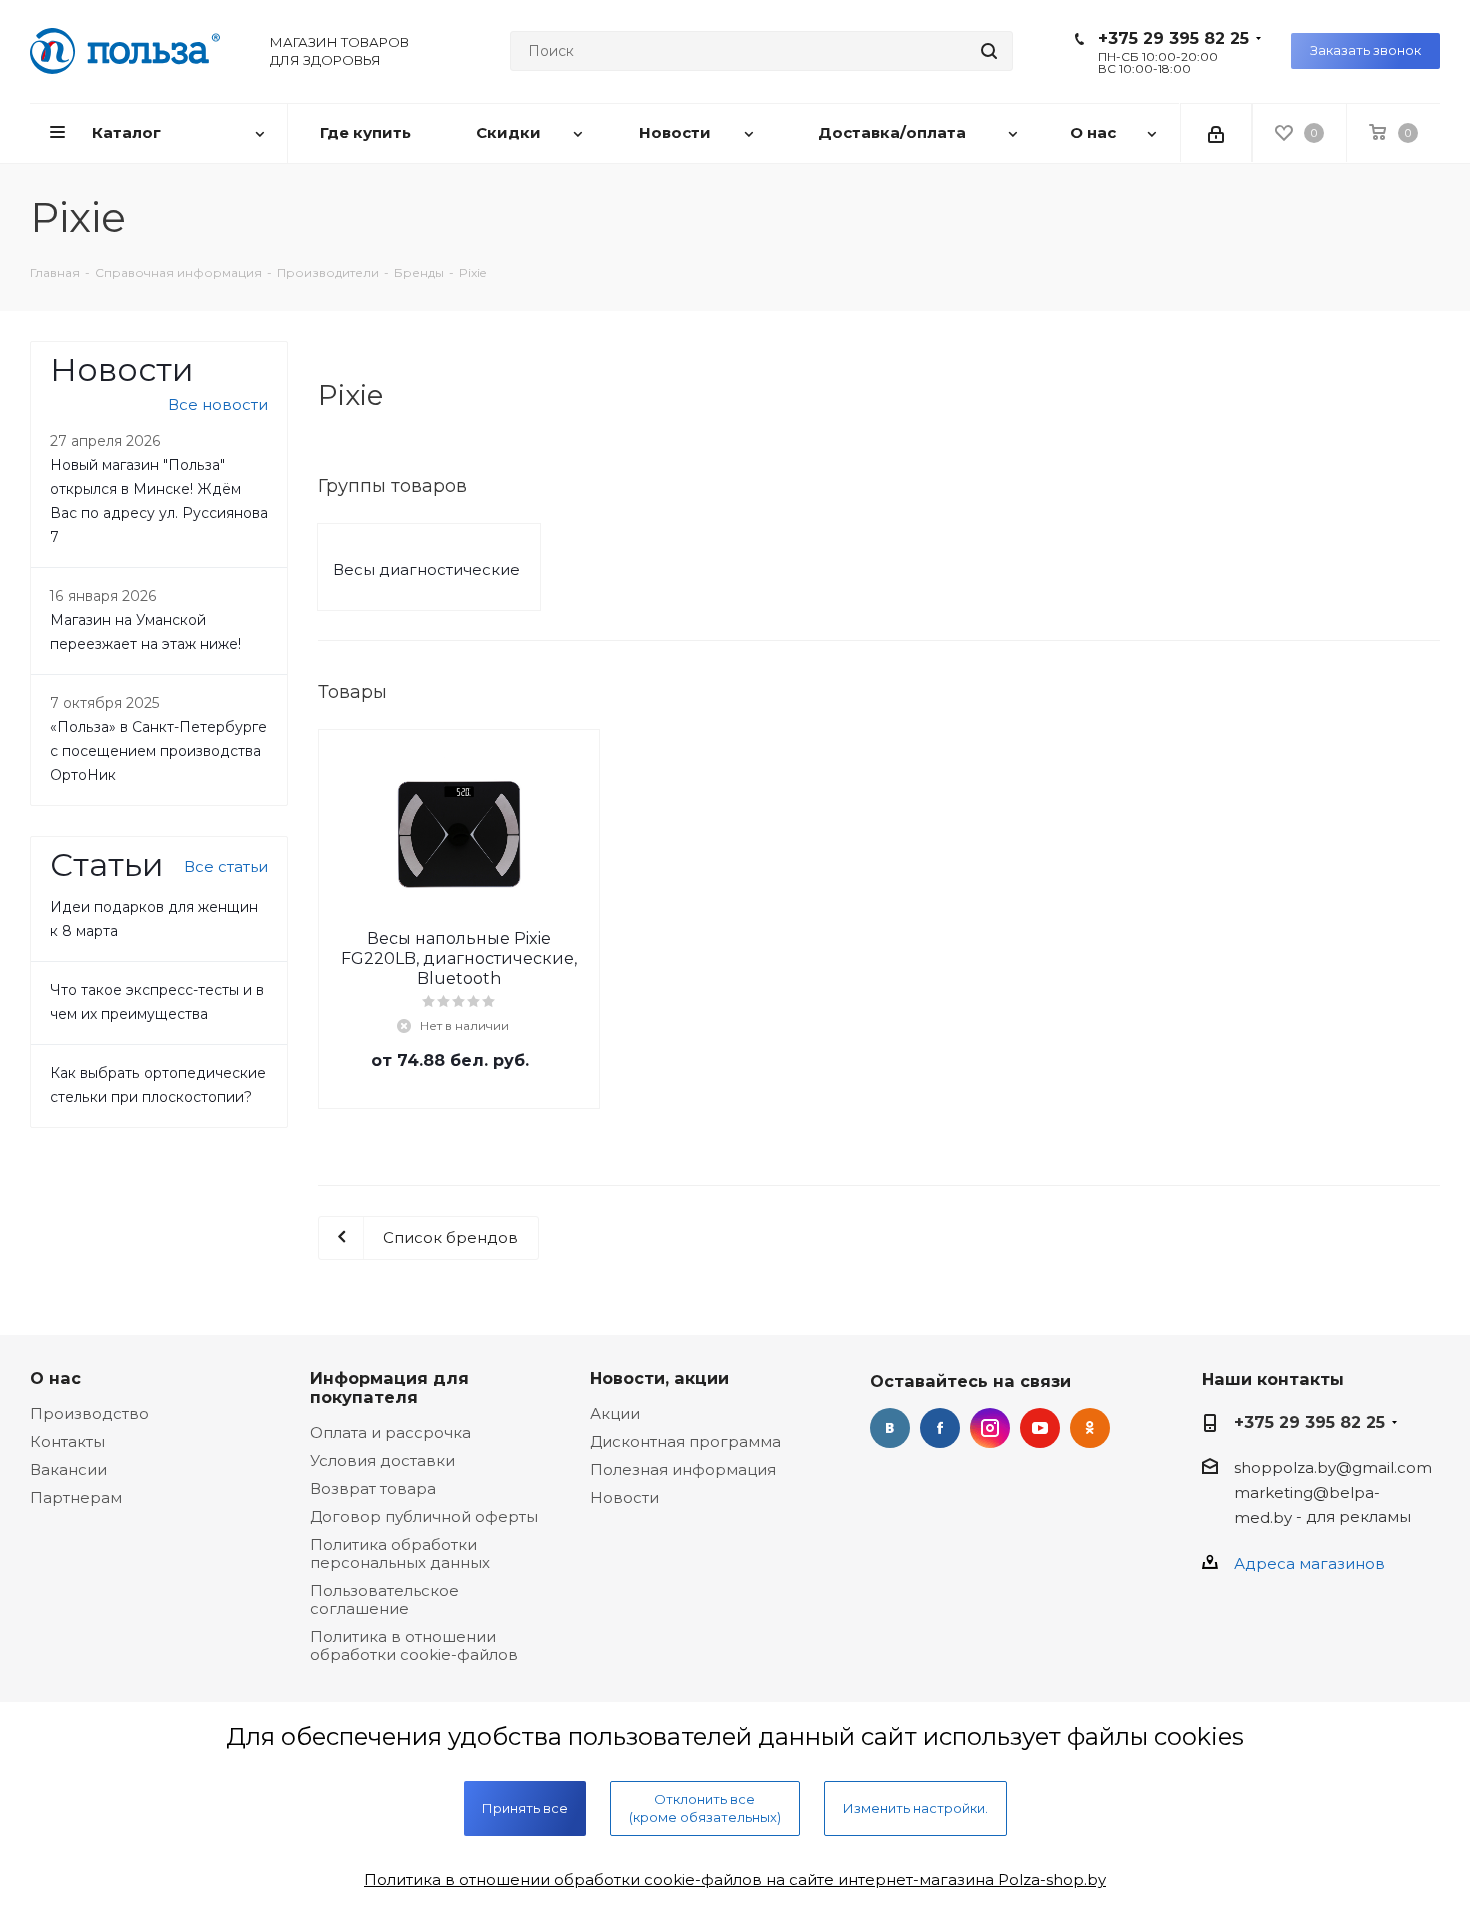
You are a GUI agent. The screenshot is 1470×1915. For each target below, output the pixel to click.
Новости (624, 1497)
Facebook (940, 1428)
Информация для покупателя (389, 1387)
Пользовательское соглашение (384, 1599)
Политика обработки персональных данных (400, 1553)
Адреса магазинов (1309, 1563)
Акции (615, 1413)
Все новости (218, 404)
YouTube (1040, 1428)
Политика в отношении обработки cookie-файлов (414, 1645)
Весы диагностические (426, 569)
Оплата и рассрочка (390, 1432)
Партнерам (76, 1497)
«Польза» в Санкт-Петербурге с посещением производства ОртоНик (158, 751)
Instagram (990, 1428)
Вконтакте (890, 1428)
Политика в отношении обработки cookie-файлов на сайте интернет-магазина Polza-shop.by (735, 1879)
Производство (89, 1413)
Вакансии (68, 1469)
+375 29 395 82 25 (1173, 38)
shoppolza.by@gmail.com (1333, 1467)
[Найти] (989, 51)
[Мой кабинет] (1216, 133)
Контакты (67, 1441)
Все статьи (226, 866)
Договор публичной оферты (424, 1516)
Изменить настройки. (915, 1808)
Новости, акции (659, 1378)
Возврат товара (373, 1488)
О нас (55, 1378)
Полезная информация (683, 1469)
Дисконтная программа (685, 1441)
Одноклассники (1090, 1428)
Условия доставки (382, 1460)
